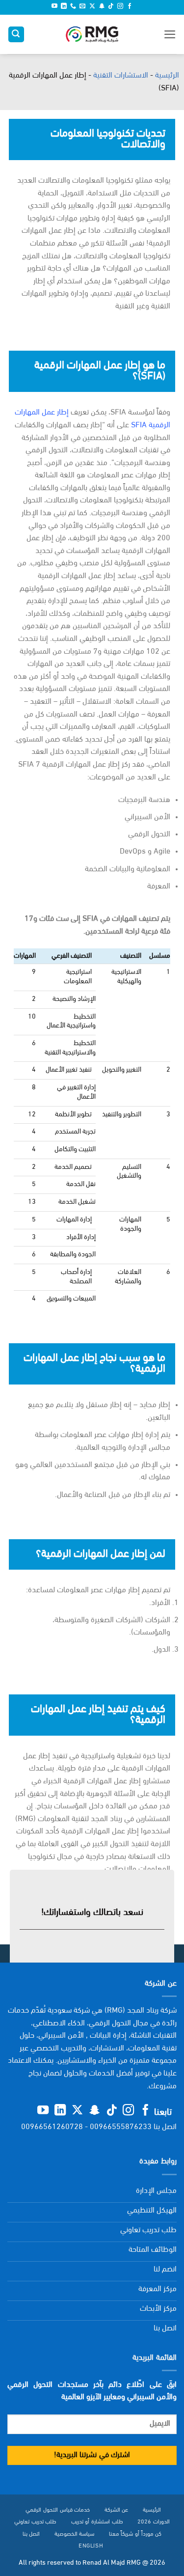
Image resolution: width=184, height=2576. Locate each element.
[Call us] (73, 7)
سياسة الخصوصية (75, 2534)
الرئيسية (167, 76)
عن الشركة (117, 2510)
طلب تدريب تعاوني (35, 2522)
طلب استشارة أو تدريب (97, 2522)
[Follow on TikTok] (111, 7)
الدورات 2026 (154, 2522)
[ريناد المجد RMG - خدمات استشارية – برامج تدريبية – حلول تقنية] (92, 35)
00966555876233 (121, 2127)
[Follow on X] (92, 7)
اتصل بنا (31, 2534)
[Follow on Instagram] (120, 7)
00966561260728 (52, 2127)
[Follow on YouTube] (54, 7)
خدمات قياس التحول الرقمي (58, 2510)
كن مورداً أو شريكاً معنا (135, 2534)
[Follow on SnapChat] (102, 7)
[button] (170, 34)
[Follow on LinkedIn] (64, 7)
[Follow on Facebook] (130, 7)
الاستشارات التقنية (121, 76)
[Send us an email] (82, 7)
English (91, 2546)
